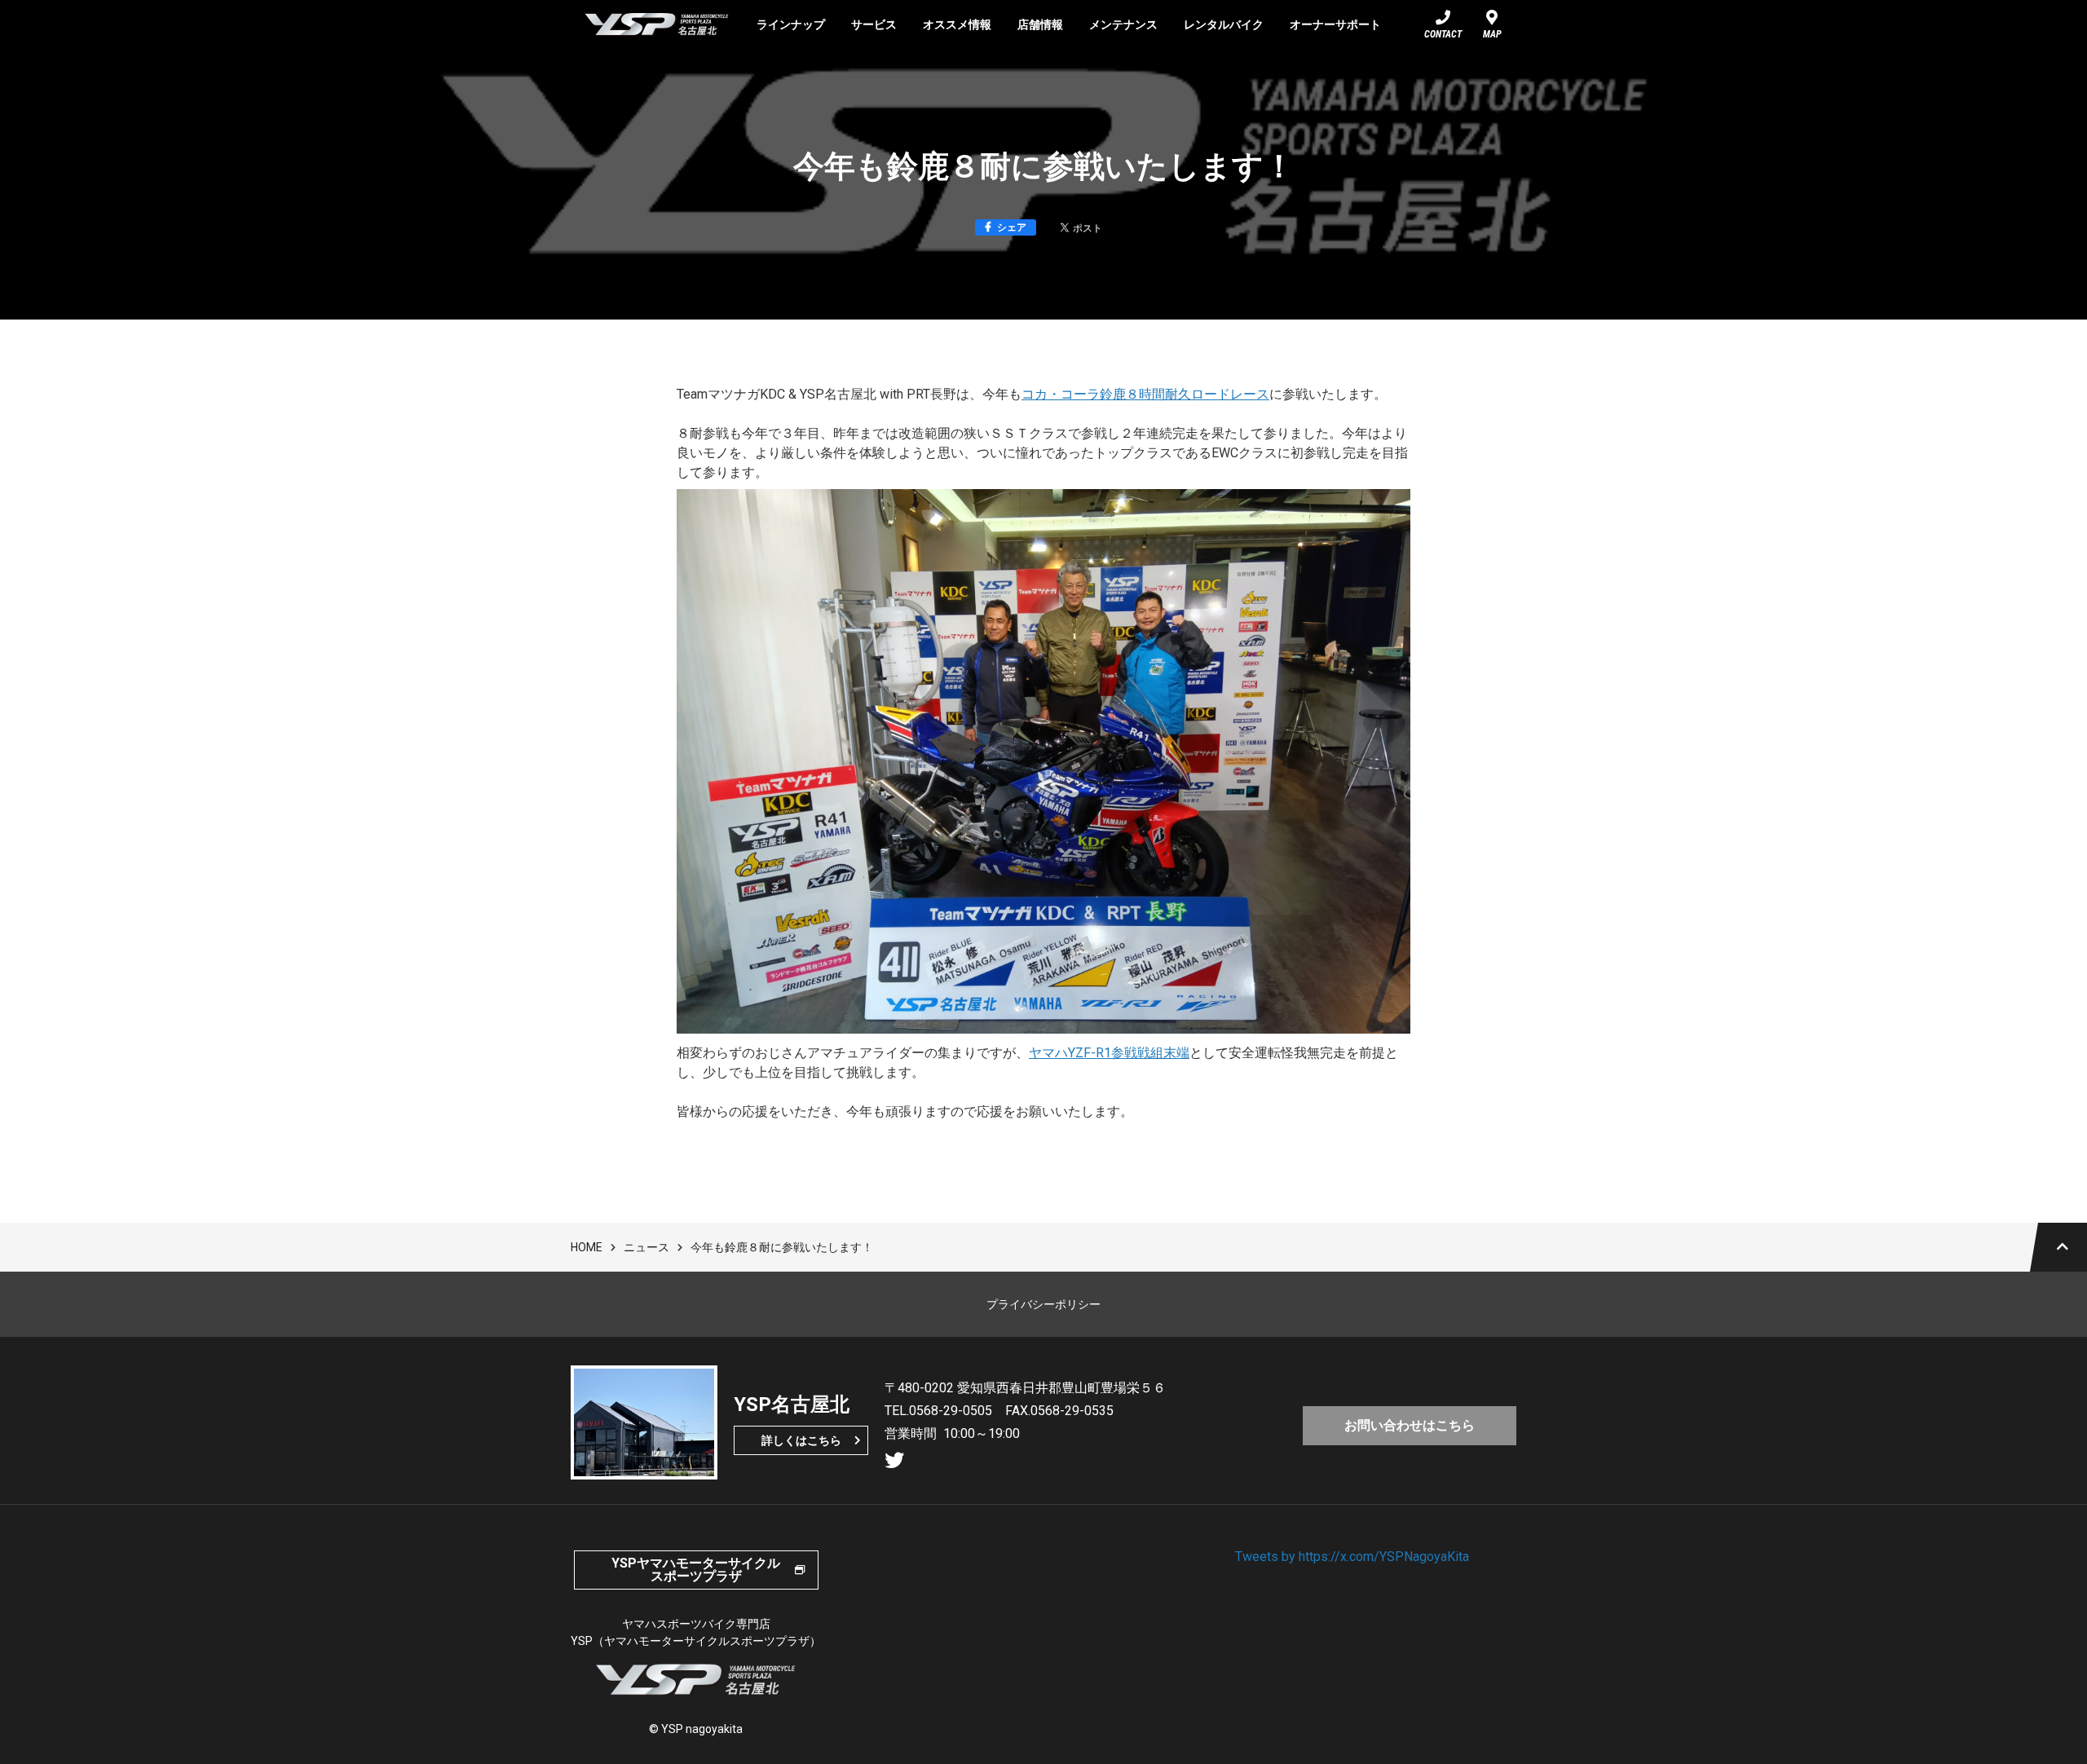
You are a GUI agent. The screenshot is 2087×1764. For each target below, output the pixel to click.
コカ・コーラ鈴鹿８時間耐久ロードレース (1145, 394)
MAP (1492, 34)
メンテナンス (1123, 24)
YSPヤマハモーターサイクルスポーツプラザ (696, 1570)
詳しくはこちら (801, 1440)
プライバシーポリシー (1043, 1304)
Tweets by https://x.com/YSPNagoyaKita (1352, 1557)
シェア (1012, 227)
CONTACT (1443, 34)
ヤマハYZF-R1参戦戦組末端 (1109, 1053)
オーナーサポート (1335, 24)
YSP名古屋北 (657, 24)
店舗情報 (1040, 24)
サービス (874, 24)
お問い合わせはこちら (1410, 1425)
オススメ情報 (957, 24)
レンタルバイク (1224, 24)
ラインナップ (791, 24)
